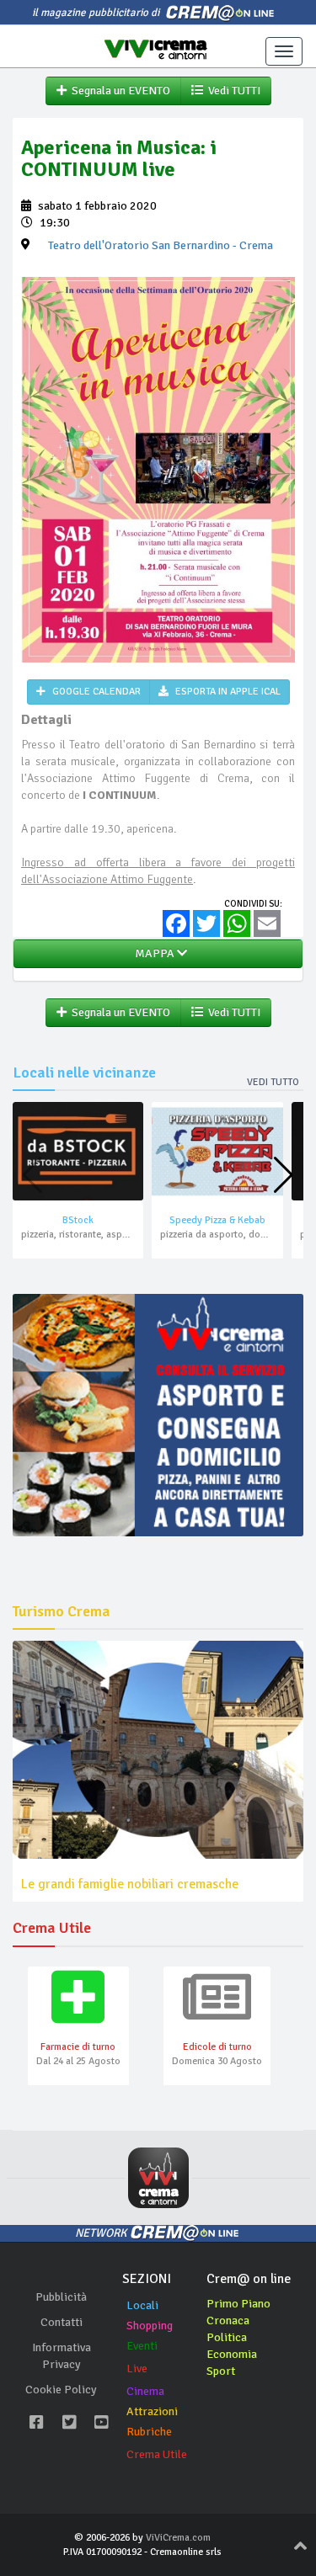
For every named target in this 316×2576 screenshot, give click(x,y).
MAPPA (153, 953)
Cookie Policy (61, 2390)
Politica (227, 2337)
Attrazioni (152, 2411)
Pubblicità (61, 2297)
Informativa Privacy (62, 2356)
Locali (142, 2305)
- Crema (161, 245)
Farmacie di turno (78, 2047)
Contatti (62, 2322)
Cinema (145, 2391)
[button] (284, 1175)
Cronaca (228, 2321)
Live (137, 2368)
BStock (78, 1220)
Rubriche (149, 2432)
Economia (232, 2354)
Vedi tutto (273, 1082)
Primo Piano (238, 2304)
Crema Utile (157, 2454)
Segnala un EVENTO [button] (118, 90)
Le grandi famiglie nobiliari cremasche (130, 1884)
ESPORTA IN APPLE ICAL (227, 692)
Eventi (142, 2346)
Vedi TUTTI (232, 90)
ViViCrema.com (178, 2538)
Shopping (150, 2326)
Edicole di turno (217, 2047)
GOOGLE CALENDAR (95, 692)
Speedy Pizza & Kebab (217, 1220)
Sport (221, 2371)
